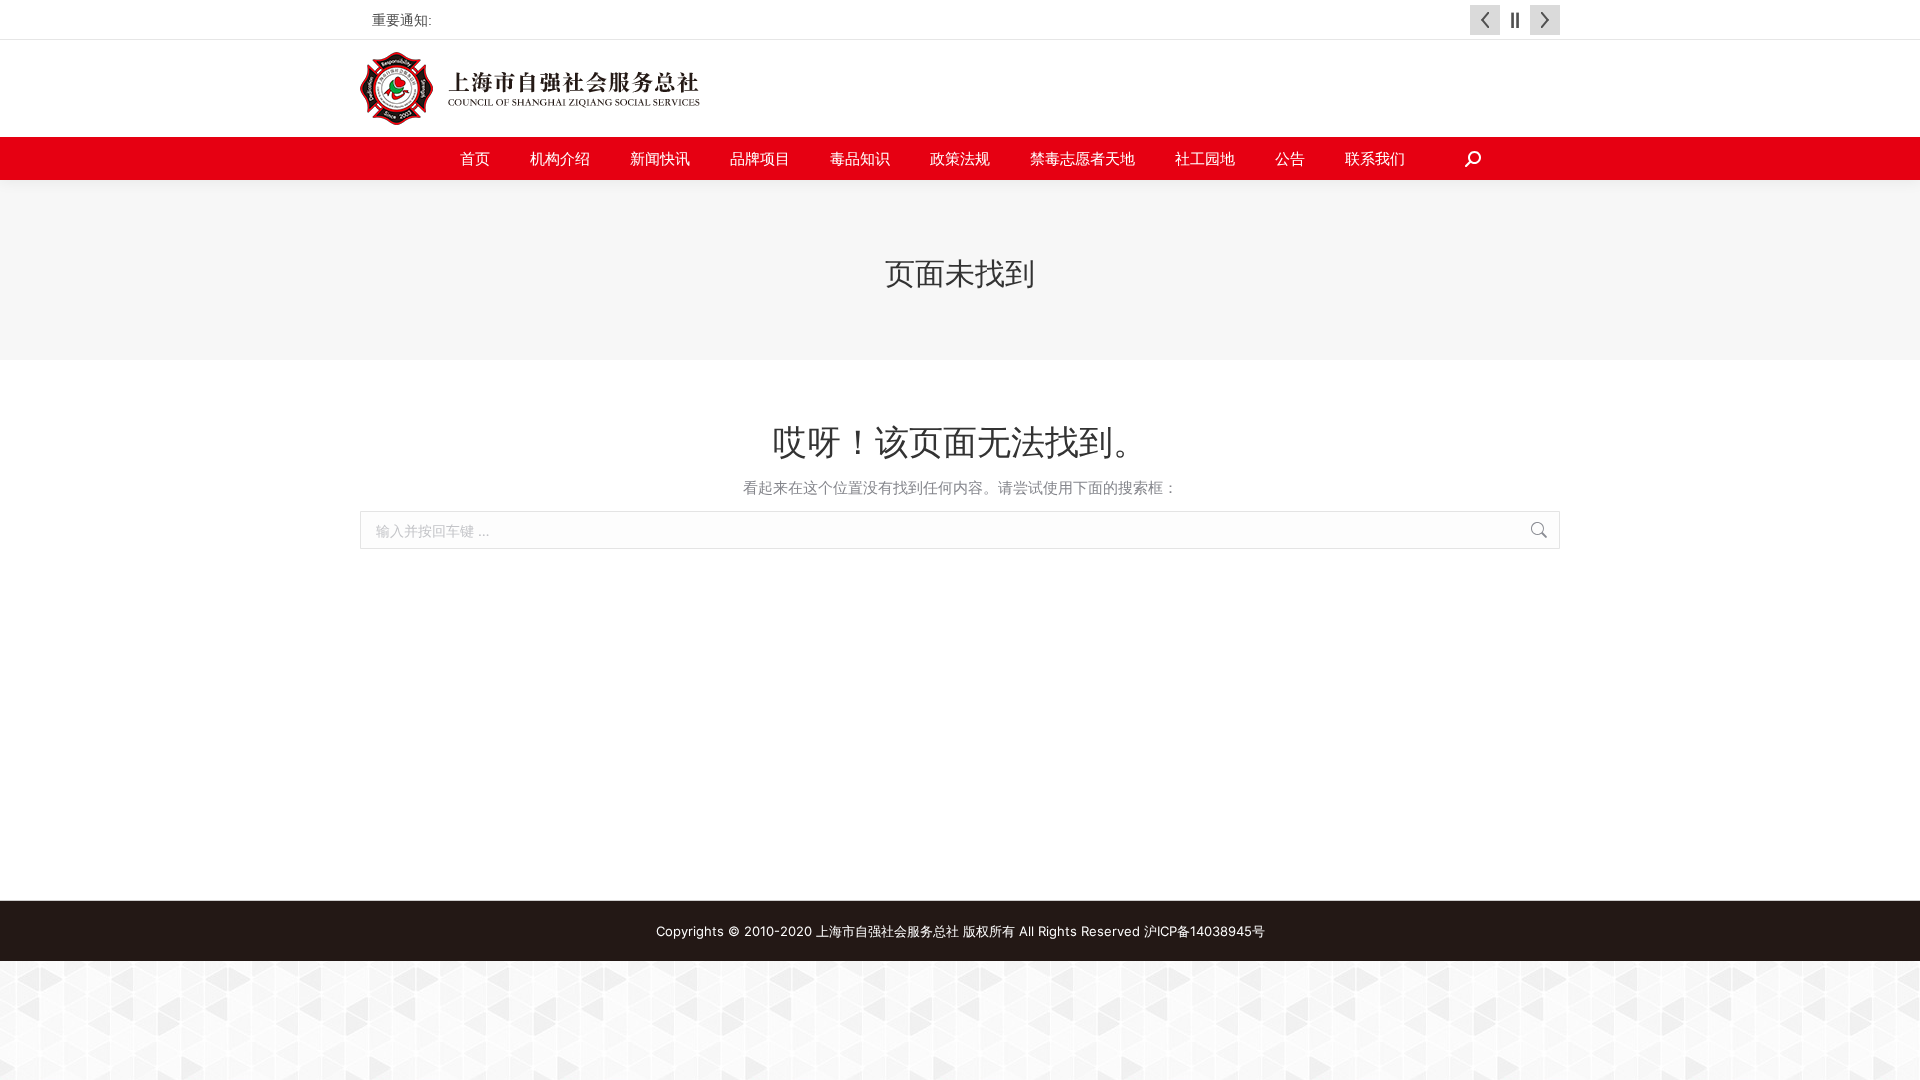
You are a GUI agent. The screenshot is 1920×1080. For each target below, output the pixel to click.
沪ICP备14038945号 (1204, 931)
